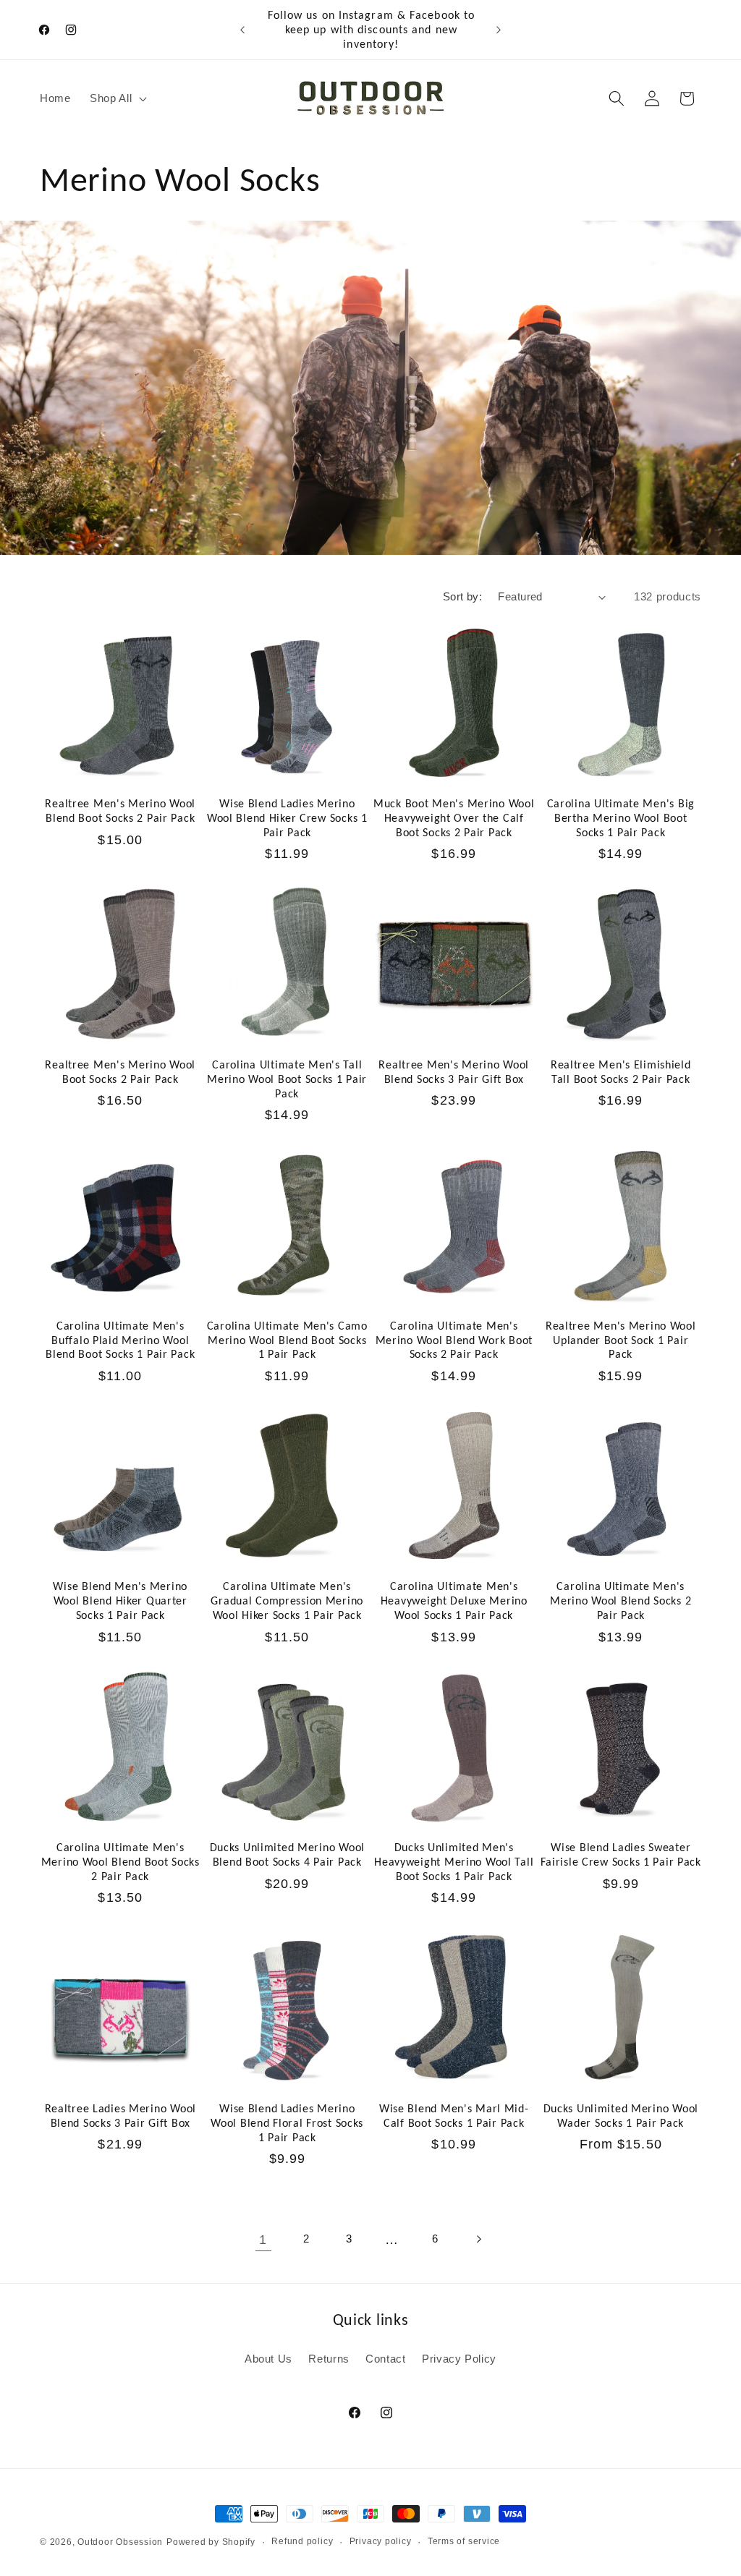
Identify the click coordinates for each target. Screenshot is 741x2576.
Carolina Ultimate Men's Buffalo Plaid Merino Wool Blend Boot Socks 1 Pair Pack (120, 1340)
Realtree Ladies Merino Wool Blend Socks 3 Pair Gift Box (120, 2116)
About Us (268, 2359)
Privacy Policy (459, 2359)
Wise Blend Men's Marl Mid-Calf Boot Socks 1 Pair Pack (454, 2116)
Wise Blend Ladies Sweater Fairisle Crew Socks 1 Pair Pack (621, 1854)
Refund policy (302, 2541)
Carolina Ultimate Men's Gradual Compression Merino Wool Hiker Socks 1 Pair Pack (287, 1601)
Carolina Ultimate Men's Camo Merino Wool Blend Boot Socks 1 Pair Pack (287, 1340)
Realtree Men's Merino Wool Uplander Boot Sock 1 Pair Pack (621, 1340)
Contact (386, 2359)
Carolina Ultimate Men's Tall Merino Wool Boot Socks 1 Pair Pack (287, 1079)
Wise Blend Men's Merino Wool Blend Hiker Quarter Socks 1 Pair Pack (120, 1601)
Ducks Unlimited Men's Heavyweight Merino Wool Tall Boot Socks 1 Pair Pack (454, 1862)
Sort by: (463, 596)
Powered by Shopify (211, 2542)
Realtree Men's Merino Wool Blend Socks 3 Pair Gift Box (454, 1072)
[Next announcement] (499, 30)
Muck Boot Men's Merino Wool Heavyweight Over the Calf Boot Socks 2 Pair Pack (454, 818)
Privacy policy (381, 2541)
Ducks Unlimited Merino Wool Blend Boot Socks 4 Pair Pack (287, 1854)
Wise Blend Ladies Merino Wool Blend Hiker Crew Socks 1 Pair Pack (287, 818)
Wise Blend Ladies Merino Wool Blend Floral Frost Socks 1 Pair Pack (287, 2123)
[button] (117, 98)
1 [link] (263, 2240)
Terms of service (464, 2541)
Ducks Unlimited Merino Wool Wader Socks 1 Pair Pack (621, 2116)
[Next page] (478, 2240)
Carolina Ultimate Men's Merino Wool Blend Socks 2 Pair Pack (621, 1601)
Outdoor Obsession (120, 2542)
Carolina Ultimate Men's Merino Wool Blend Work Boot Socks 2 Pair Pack (454, 1340)
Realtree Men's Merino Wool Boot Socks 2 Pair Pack (120, 1072)
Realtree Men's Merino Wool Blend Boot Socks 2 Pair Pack (120, 811)
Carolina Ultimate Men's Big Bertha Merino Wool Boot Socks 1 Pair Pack (621, 818)
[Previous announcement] (242, 30)
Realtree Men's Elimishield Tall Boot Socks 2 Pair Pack (621, 1072)
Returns (329, 2359)
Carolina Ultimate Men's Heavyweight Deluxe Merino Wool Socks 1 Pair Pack (454, 1601)
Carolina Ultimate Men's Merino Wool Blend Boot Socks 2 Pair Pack (120, 1862)
